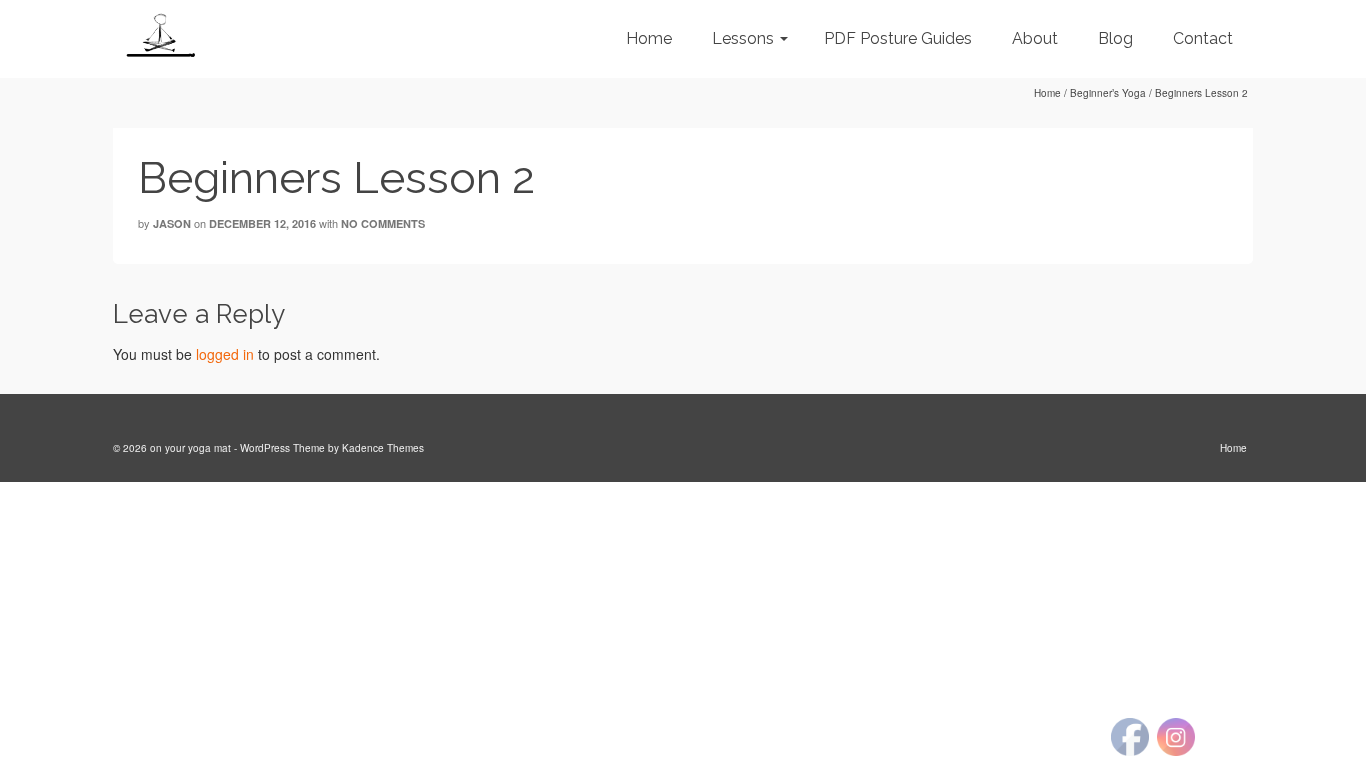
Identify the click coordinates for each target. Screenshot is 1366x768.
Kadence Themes (383, 448)
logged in (225, 354)
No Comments (383, 223)
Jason (172, 223)
